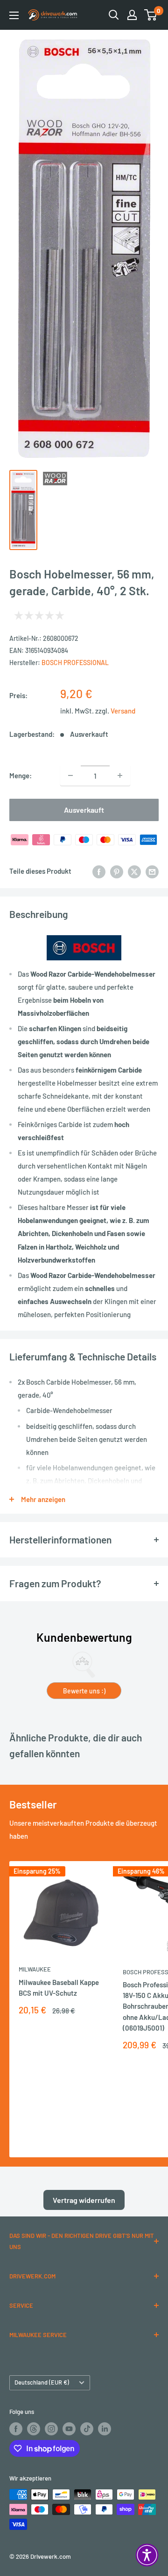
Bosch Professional (75, 663)
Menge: (21, 775)
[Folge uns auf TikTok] (87, 2429)
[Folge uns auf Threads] (34, 2429)
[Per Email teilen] (152, 871)
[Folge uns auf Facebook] (16, 2429)
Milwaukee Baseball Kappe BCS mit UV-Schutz (59, 1988)
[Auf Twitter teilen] (134, 871)
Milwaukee (35, 1969)
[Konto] (132, 15)
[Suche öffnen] (114, 15)
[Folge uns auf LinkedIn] (105, 2429)
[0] (151, 15)
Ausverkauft (84, 810)
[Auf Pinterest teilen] (117, 871)
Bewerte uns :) (84, 1691)
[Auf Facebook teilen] (99, 871)
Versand (123, 711)
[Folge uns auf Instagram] (51, 2429)
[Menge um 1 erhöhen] (120, 775)
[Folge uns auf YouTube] (69, 2429)
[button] (147, 2555)
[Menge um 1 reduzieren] (70, 775)
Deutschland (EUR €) (42, 2382)
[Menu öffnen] (14, 15)
